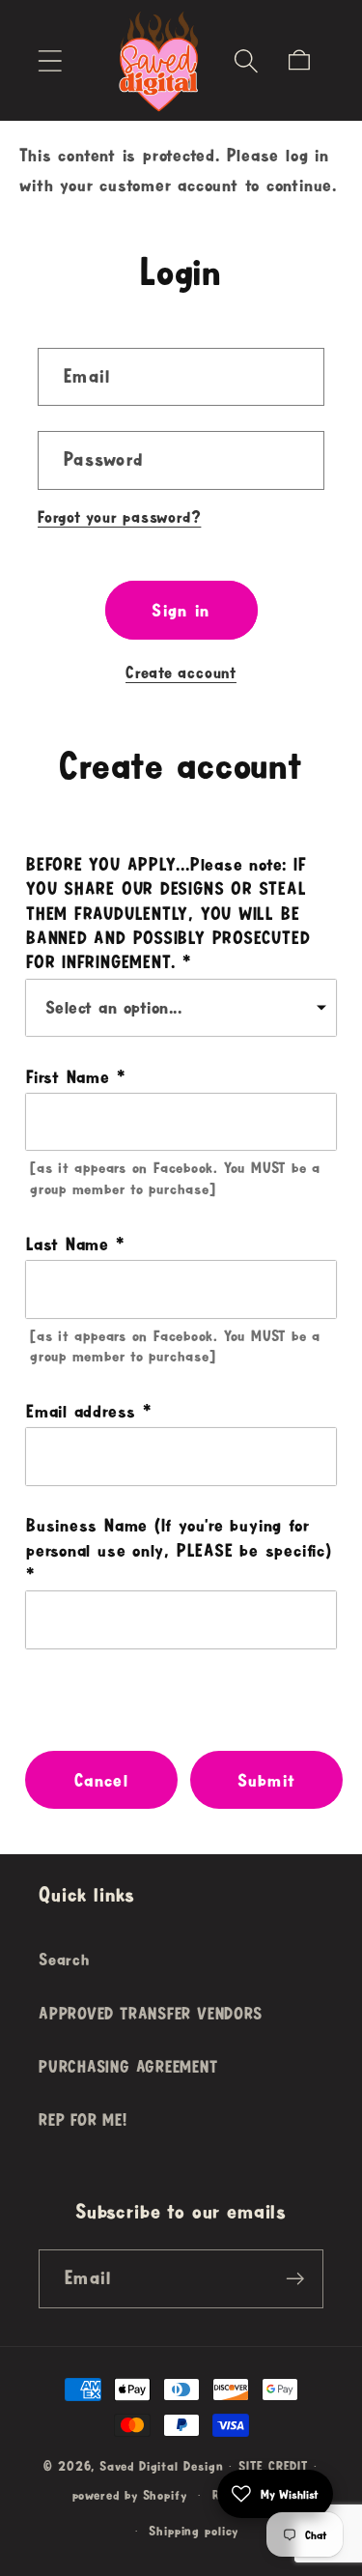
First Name (68, 1076)
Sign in (181, 610)
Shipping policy (194, 2531)
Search (64, 1959)
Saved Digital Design (161, 2466)
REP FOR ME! (83, 2119)
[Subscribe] (295, 2279)
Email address (81, 1411)
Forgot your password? (119, 516)
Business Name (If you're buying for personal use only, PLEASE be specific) (179, 1537)
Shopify (165, 2495)
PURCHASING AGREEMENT (128, 2066)
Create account (181, 672)
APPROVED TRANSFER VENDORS (151, 2013)
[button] (50, 60)
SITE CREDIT (273, 2466)
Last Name (68, 1244)
